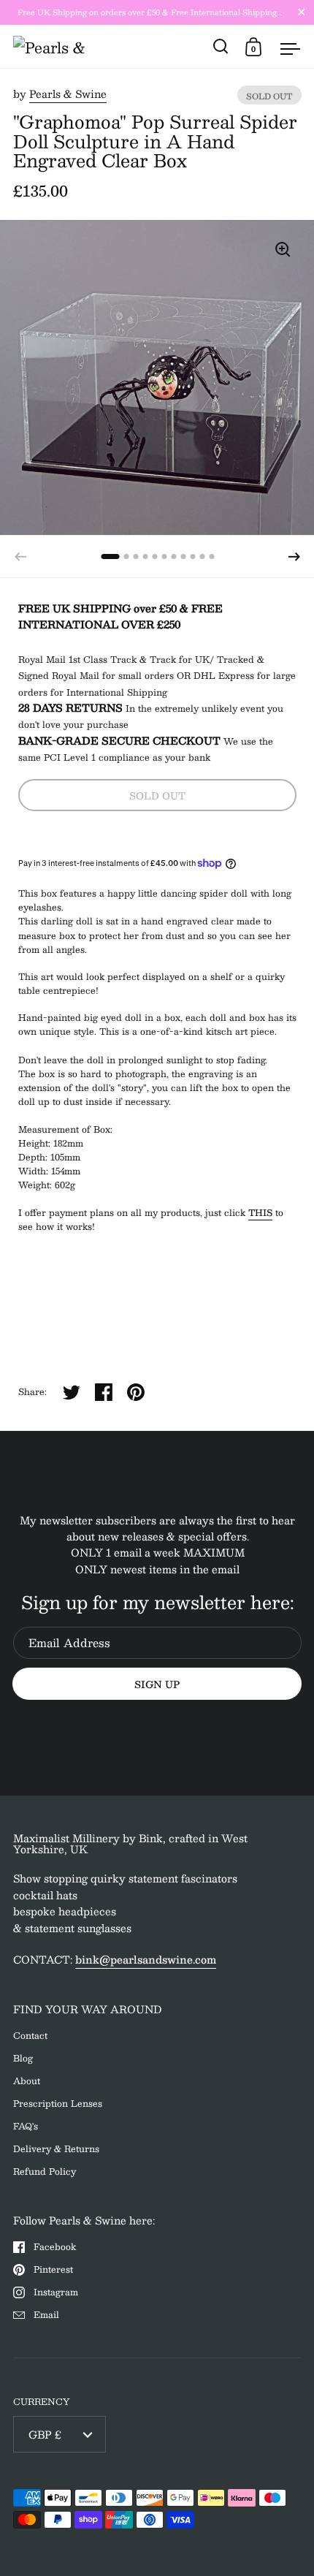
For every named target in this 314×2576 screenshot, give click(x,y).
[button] (294, 557)
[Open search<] (221, 46)
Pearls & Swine (68, 94)
